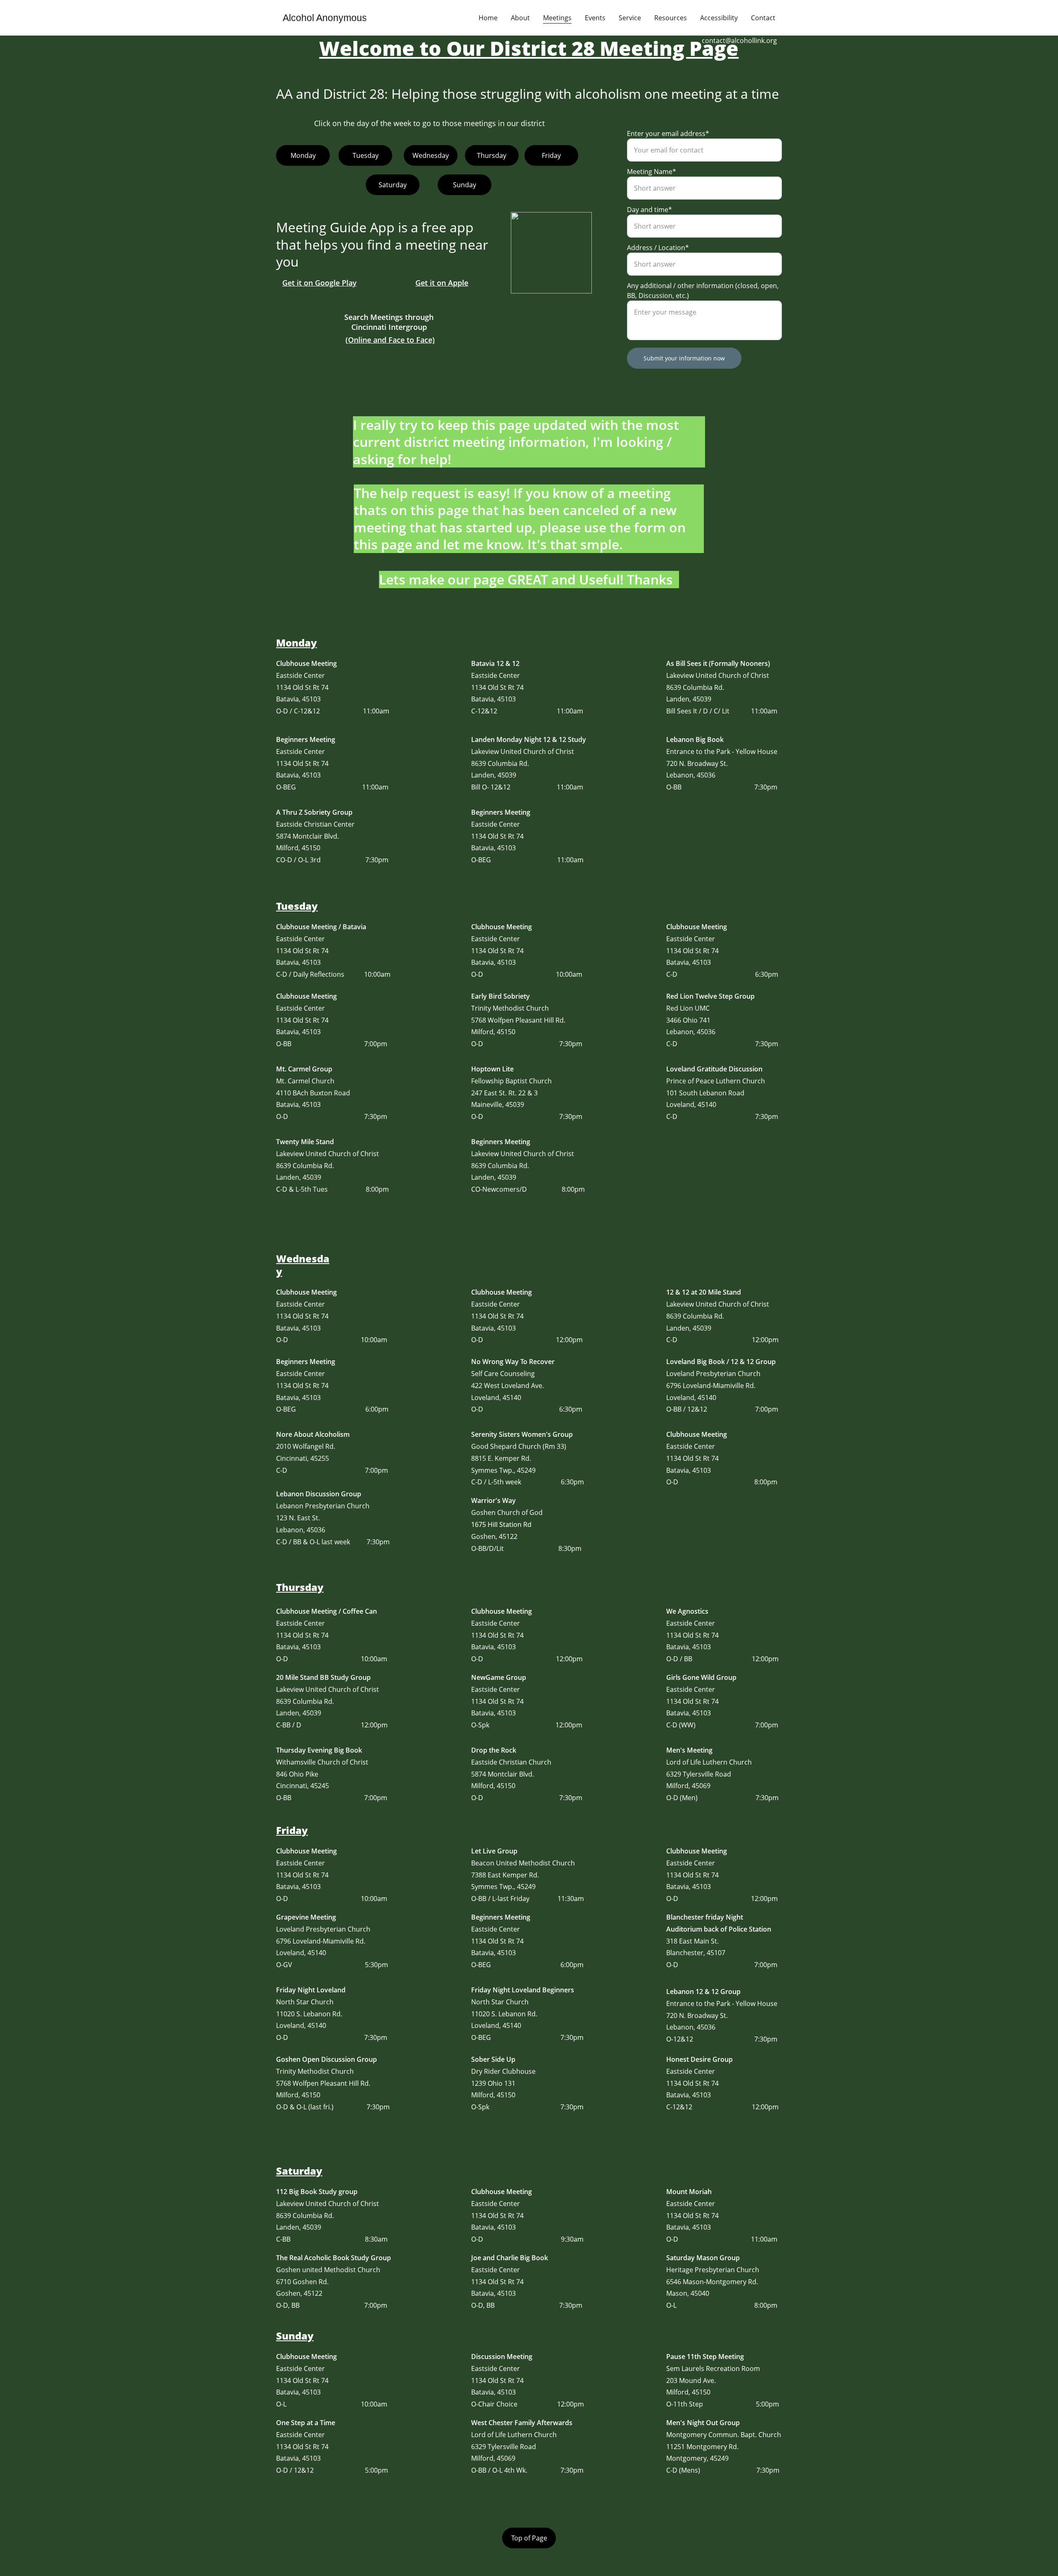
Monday (303, 155)
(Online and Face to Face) (390, 340)
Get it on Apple (442, 283)
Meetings (557, 18)
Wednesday (431, 155)
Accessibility (719, 18)
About (520, 18)
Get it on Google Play (319, 283)
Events (595, 18)
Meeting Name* (652, 172)
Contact (763, 18)
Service (630, 18)
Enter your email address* (668, 134)
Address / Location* (658, 248)
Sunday (465, 185)
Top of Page (529, 2538)
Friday (551, 155)
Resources (671, 18)
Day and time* (649, 210)
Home (488, 18)
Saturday (393, 185)
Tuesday (366, 155)
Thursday (492, 155)
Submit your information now (684, 358)
